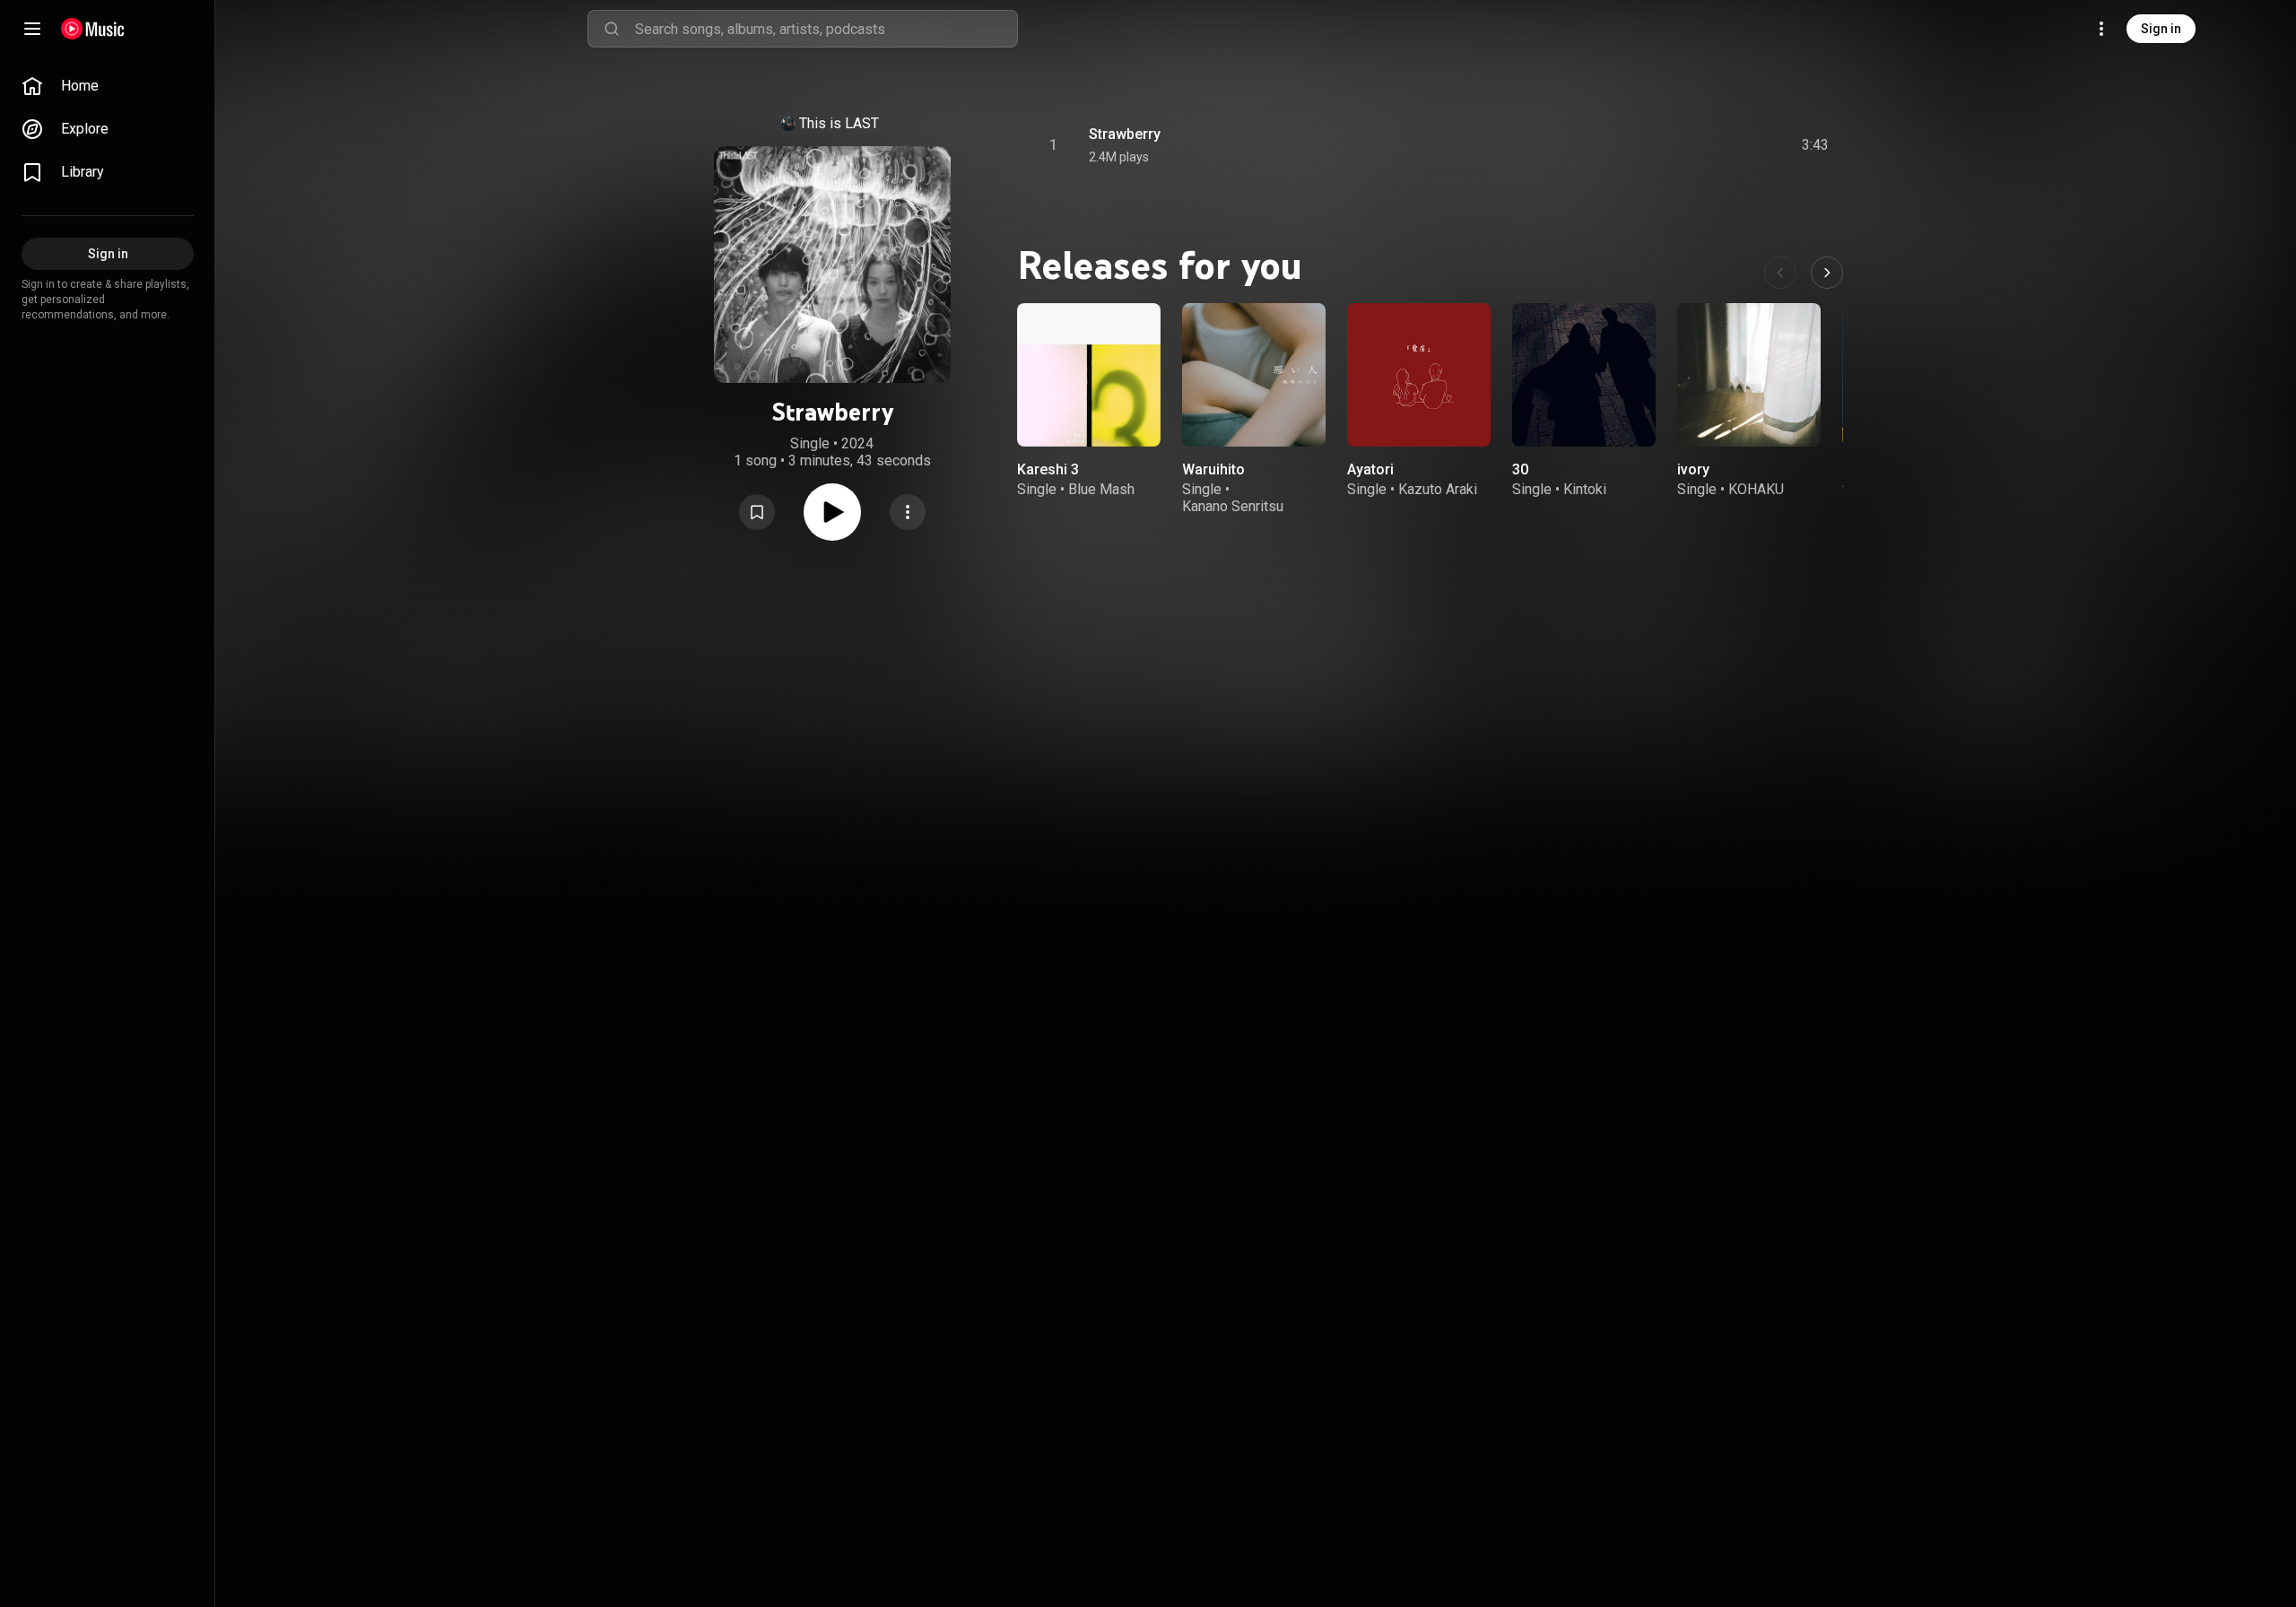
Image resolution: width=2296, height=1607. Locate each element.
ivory (1693, 469)
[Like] (1680, 145)
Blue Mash (1101, 489)
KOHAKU (1756, 489)
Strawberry (1125, 134)
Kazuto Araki (1438, 489)
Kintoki (1585, 489)
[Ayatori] (1419, 375)
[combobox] (826, 29)
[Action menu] (908, 512)
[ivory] (1749, 375)
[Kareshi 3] (1089, 375)
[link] (108, 86)
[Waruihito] (1254, 375)
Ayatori (1370, 469)
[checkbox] (1816, 145)
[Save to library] (757, 512)
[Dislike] (1714, 145)
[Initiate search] (612, 29)
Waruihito (1213, 469)
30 (1520, 469)
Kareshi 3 (1048, 469)
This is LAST (839, 123)
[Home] (93, 29)
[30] (1584, 375)
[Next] (1827, 273)
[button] (757, 512)
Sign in (2161, 29)
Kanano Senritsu (1233, 506)
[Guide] (32, 29)
